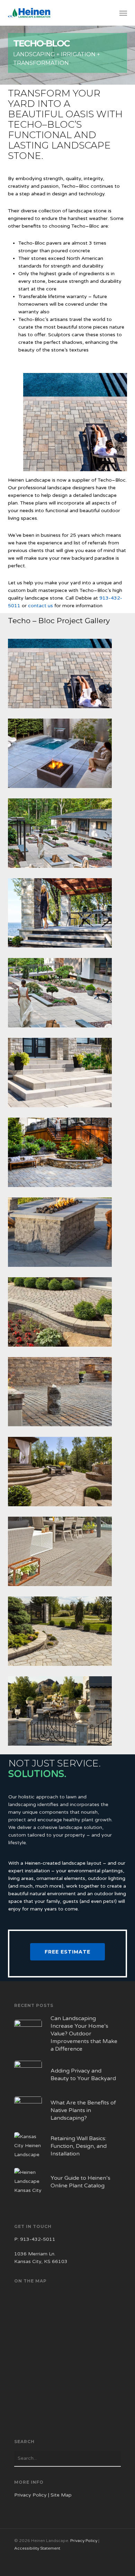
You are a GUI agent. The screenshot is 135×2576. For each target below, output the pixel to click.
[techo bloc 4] (69, 835)
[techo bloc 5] (69, 1393)
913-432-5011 (38, 2239)
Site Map (61, 2495)
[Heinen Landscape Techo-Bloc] (69, 1154)
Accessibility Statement (37, 2548)
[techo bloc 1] (69, 1713)
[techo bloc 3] (69, 915)
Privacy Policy (30, 2495)
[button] (123, 13)
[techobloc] (69, 1234)
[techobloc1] (69, 755)
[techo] (69, 1314)
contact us (40, 606)
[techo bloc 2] (69, 675)
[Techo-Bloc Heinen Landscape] (69, 994)
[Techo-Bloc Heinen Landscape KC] (69, 1074)
